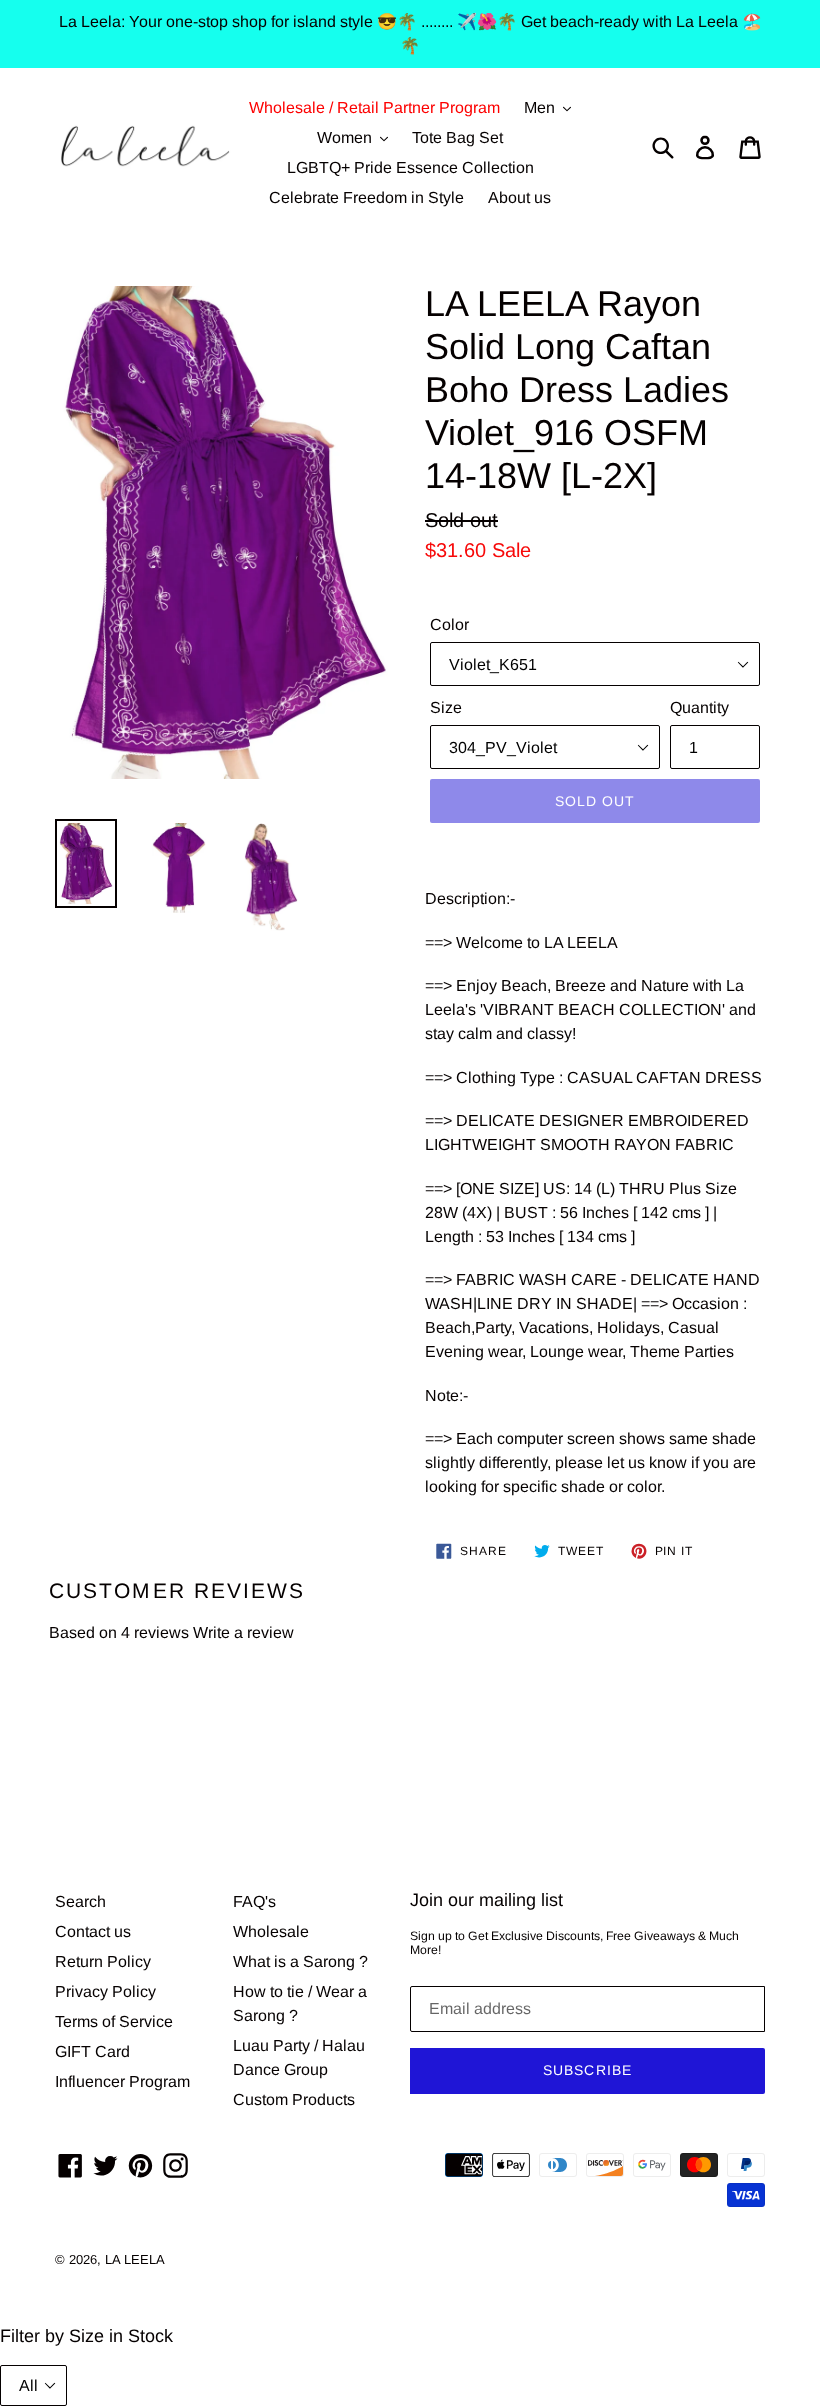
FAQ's (254, 1901)
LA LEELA (135, 2259)
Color (449, 624)
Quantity (699, 707)
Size (446, 707)
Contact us (93, 1931)
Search (80, 1901)
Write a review (243, 1632)
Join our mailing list (486, 1900)
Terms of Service (114, 2021)
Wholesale (271, 1931)
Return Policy (103, 1961)
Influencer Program (122, 2081)
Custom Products (294, 2099)
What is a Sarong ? (300, 1961)
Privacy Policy (105, 1991)
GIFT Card (92, 2051)
